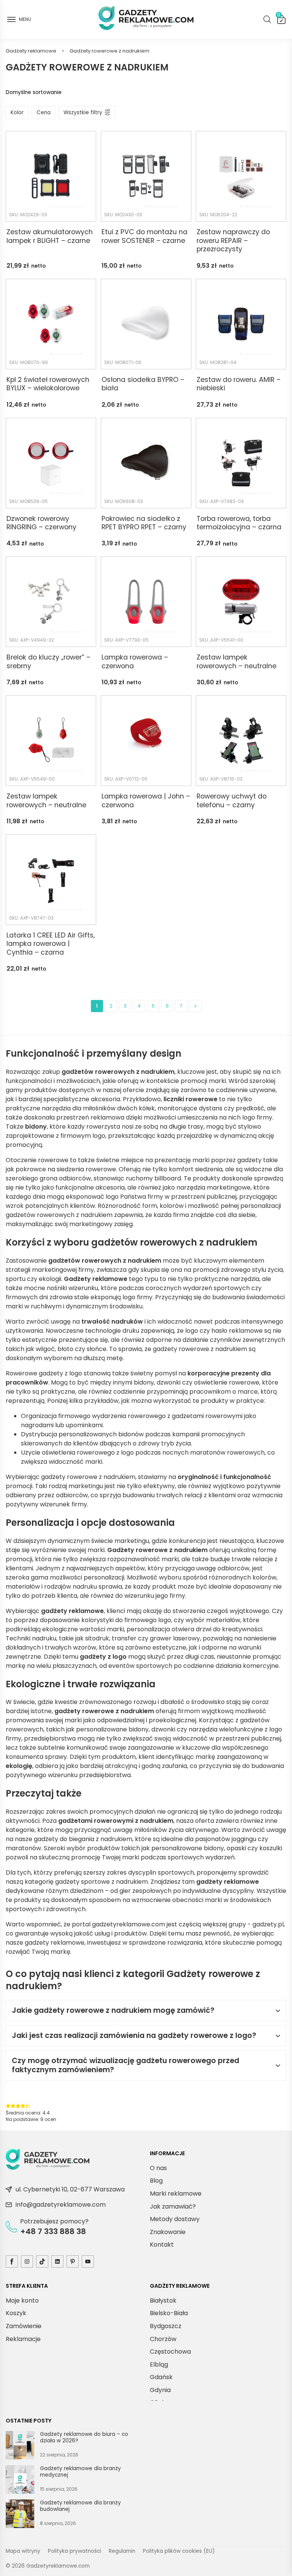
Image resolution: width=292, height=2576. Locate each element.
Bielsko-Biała (169, 2313)
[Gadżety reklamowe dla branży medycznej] (20, 2481)
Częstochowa (170, 2352)
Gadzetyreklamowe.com (58, 2566)
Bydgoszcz (166, 2326)
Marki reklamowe (176, 2194)
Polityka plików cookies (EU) (179, 2551)
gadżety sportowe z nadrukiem (102, 1882)
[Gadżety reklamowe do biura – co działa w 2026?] (20, 2447)
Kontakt (162, 2245)
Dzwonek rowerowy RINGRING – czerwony (41, 523)
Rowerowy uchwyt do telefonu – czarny (232, 801)
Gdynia (160, 2390)
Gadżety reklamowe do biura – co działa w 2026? (84, 2438)
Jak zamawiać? (173, 2206)
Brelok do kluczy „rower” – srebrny (48, 662)
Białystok (163, 2301)
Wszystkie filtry (83, 113)
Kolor (17, 113)
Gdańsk (161, 2377)
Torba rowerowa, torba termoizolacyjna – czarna (239, 523)
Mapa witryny (23, 2551)
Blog (156, 2181)
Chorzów (163, 2339)
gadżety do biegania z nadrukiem (83, 1839)
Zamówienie (24, 2326)
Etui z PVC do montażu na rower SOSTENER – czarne (144, 236)
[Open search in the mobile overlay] (267, 19)
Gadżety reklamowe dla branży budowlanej (80, 2506)
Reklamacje (23, 2339)
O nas (158, 2168)
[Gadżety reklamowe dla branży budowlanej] (20, 2515)
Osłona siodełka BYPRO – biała (143, 384)
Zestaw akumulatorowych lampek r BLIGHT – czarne (50, 236)
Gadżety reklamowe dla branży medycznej (80, 2472)
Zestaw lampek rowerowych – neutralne (236, 662)
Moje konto (22, 2301)
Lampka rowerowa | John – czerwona (146, 801)
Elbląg (159, 2364)
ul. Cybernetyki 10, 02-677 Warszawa (70, 2189)
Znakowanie (168, 2232)
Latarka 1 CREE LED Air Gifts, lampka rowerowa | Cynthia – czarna (51, 944)
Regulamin (122, 2551)
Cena (44, 113)
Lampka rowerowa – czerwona (135, 662)
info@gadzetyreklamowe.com (61, 2205)
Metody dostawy (175, 2219)
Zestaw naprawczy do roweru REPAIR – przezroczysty (233, 241)
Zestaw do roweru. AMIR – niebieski (239, 384)
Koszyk (279, 16)
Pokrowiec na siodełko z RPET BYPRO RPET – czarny (144, 523)
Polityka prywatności (75, 2551)
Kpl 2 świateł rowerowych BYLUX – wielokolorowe (48, 384)
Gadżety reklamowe (31, 51)
